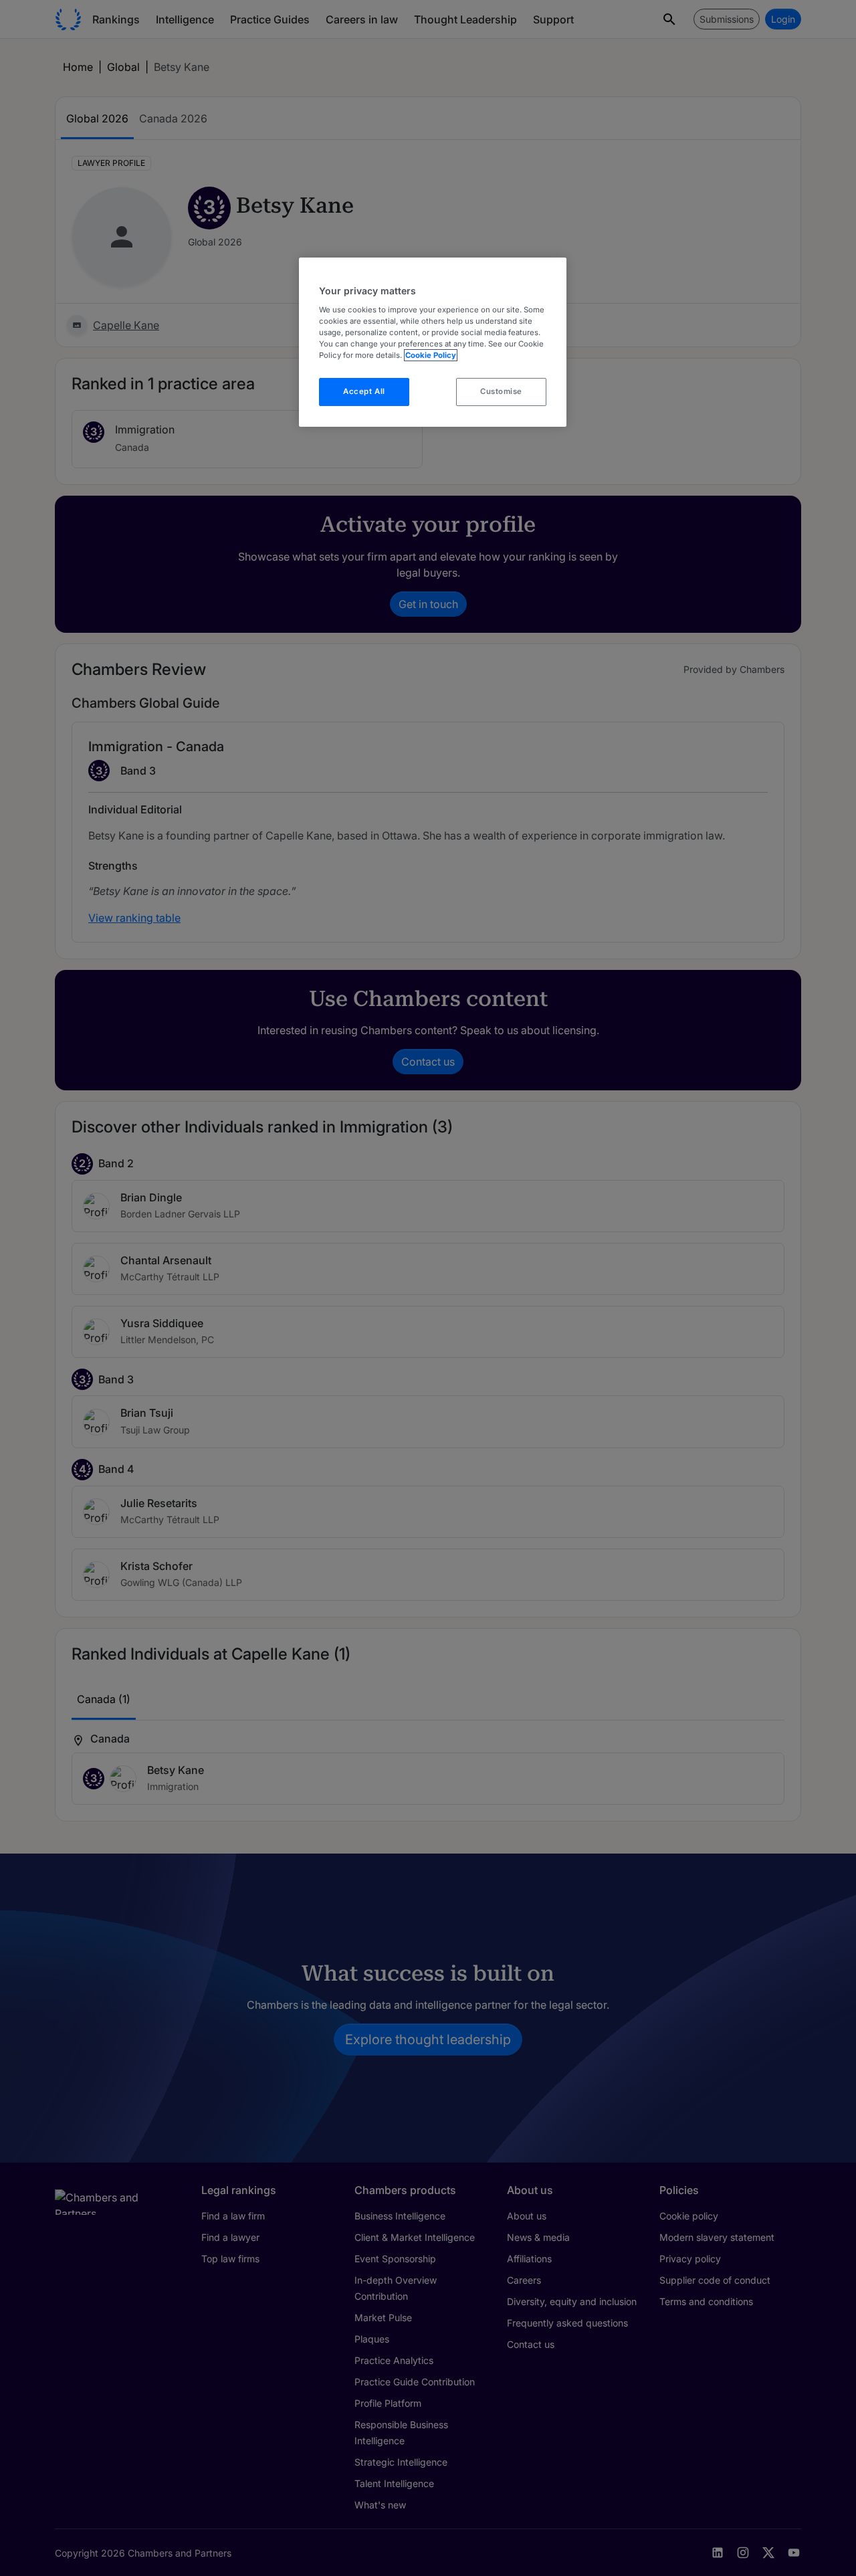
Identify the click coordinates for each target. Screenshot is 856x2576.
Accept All (364, 391)
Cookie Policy (431, 355)
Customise (501, 391)
